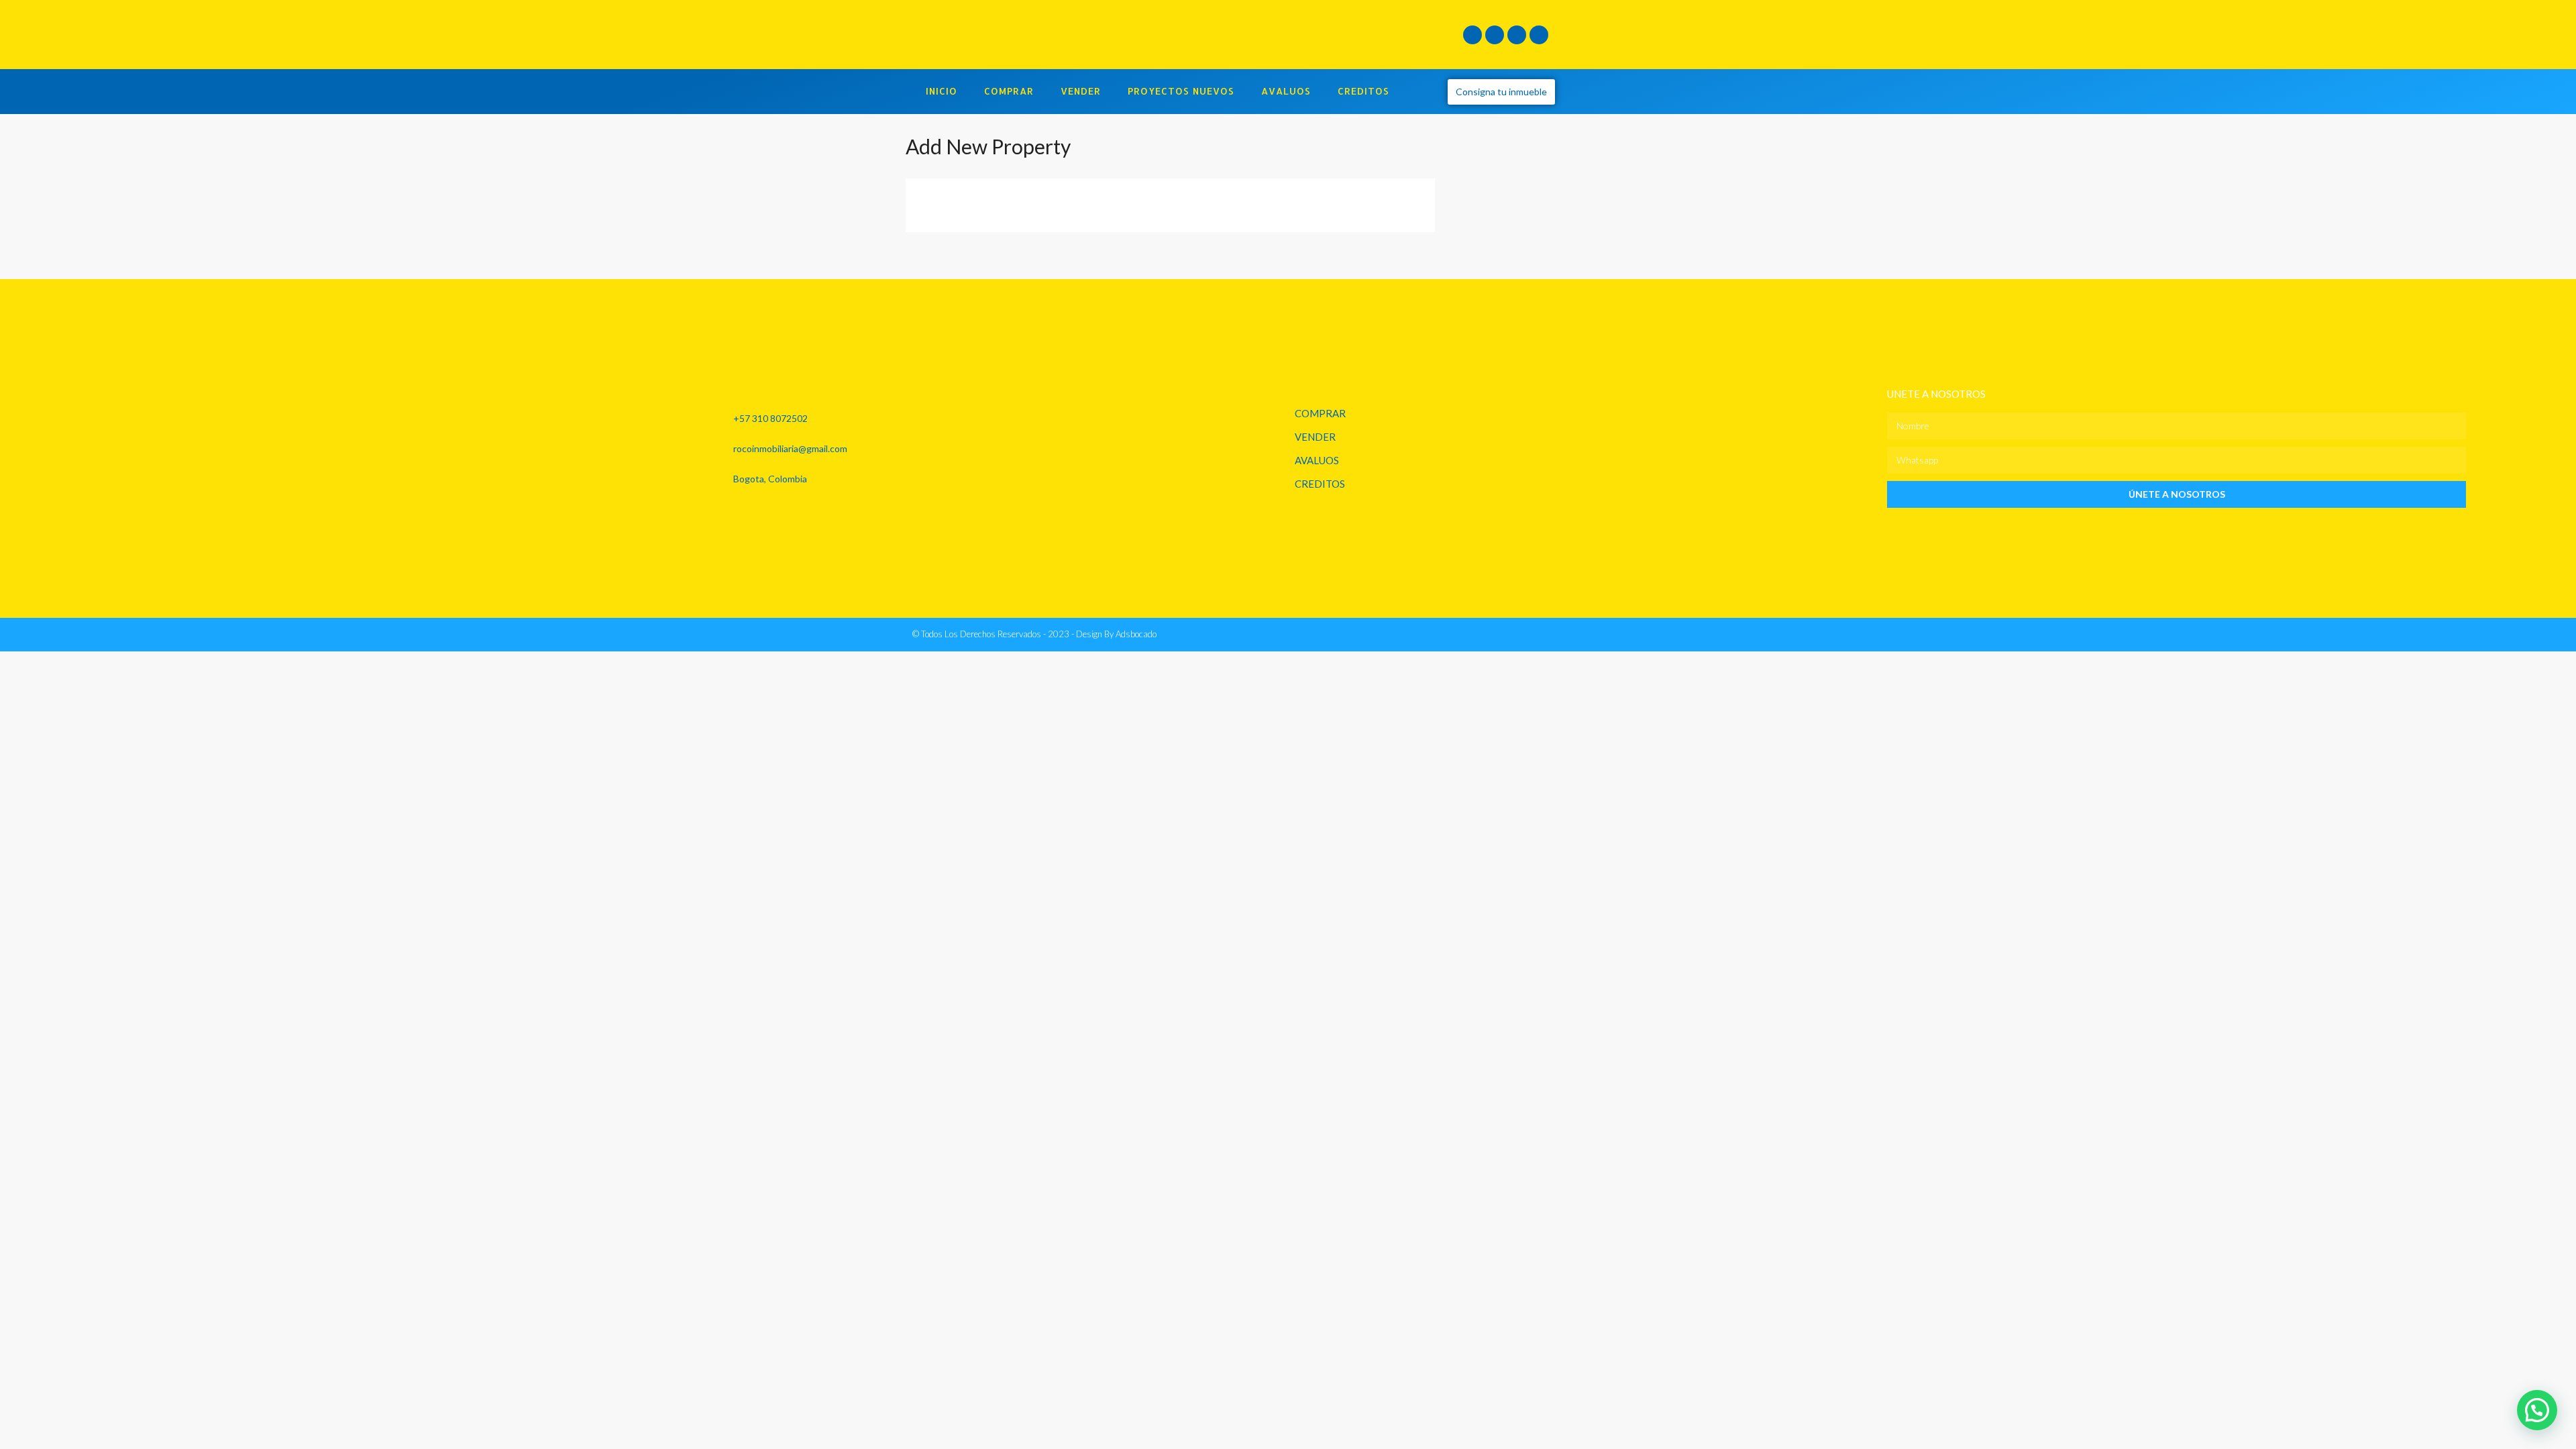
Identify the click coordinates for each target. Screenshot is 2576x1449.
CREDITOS (1363, 91)
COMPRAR (1009, 91)
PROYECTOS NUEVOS (1181, 91)
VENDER (1081, 91)
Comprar (1320, 413)
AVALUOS (1286, 91)
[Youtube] (1539, 35)
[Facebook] (1472, 35)
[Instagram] (1495, 35)
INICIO (942, 91)
